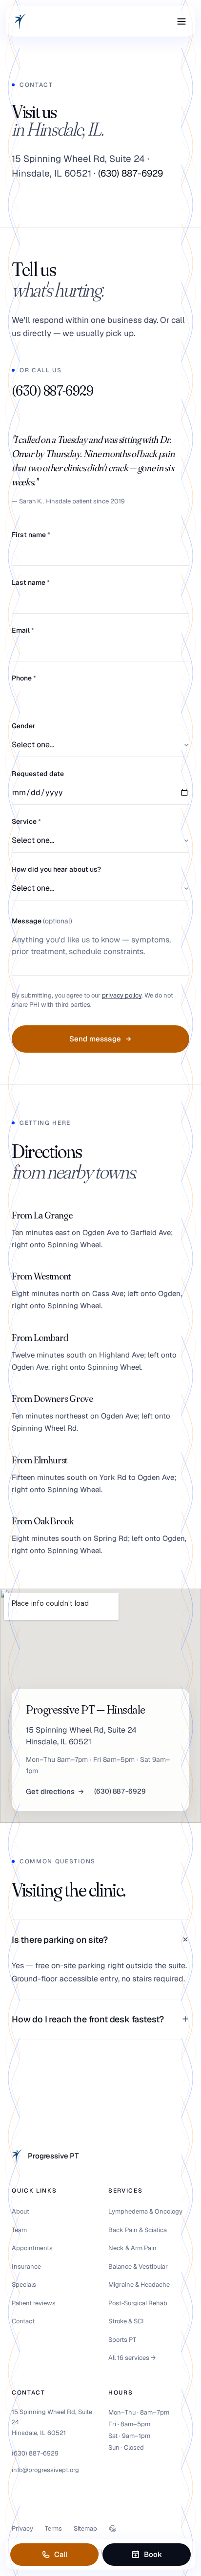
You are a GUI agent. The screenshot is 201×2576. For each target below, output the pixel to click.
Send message (95, 1039)
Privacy (22, 2528)
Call (61, 2554)
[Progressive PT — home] (20, 21)
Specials (24, 2285)
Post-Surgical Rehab (138, 2303)
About (20, 2211)
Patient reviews (34, 2303)
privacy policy (122, 995)
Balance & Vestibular (138, 2266)
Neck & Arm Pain (132, 2248)
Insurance (26, 2266)
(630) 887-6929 (131, 173)
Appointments (32, 2248)
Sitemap (85, 2528)
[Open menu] (181, 21)
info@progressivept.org (45, 2470)
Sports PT (122, 2340)
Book (153, 2554)
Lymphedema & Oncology (145, 2211)
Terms (53, 2528)
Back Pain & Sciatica (138, 2230)
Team (19, 2230)
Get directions (50, 1791)
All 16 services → (132, 2358)
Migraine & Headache (139, 2285)
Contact (23, 2321)
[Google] (113, 2529)
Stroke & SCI (126, 2321)
